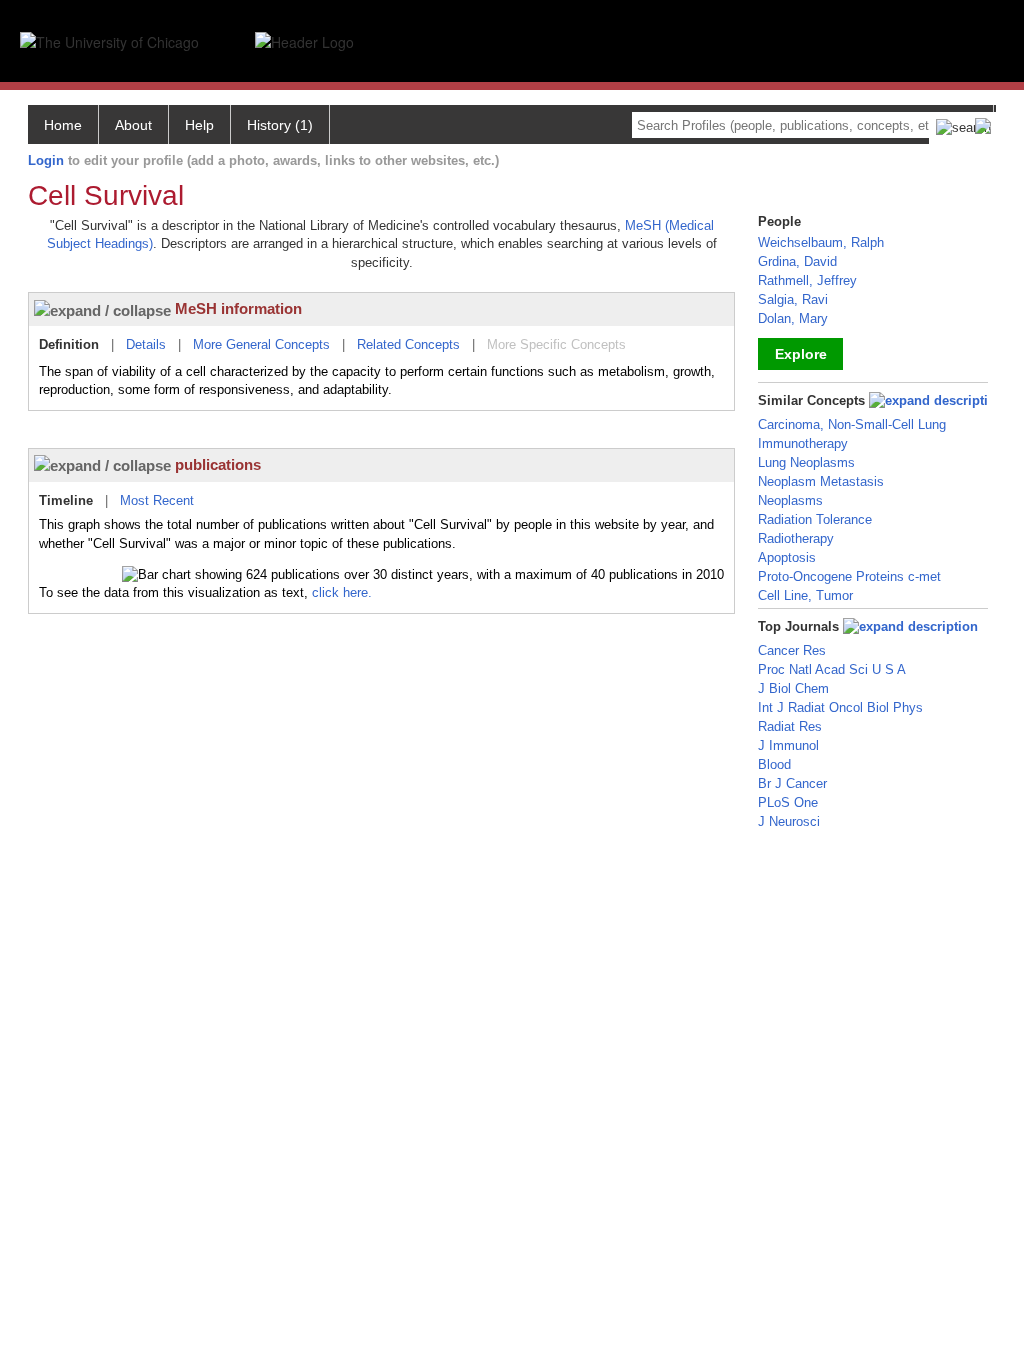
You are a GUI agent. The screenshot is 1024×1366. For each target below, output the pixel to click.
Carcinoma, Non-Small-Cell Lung (852, 424)
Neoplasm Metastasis (821, 481)
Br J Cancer (792, 783)
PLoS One (788, 802)
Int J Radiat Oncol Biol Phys (840, 707)
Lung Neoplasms (806, 462)
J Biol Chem (793, 688)
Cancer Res (792, 650)
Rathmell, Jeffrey (807, 280)
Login (46, 160)
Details (146, 344)
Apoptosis (787, 557)
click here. (342, 592)
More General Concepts (261, 344)
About (133, 125)
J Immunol (788, 745)
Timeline (66, 500)
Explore (801, 354)
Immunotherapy (803, 443)
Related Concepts (408, 344)
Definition (69, 344)
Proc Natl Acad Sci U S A (832, 669)
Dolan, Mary (793, 318)
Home (63, 125)
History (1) (280, 125)
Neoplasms (790, 500)
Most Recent (157, 500)
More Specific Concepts (556, 344)
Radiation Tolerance (815, 519)
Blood (774, 764)
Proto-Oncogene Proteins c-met (849, 576)
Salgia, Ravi (793, 299)
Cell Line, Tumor (805, 595)
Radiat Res (790, 726)
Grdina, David (797, 261)
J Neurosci (789, 821)
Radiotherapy (796, 538)
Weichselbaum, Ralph (821, 242)
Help (199, 125)
